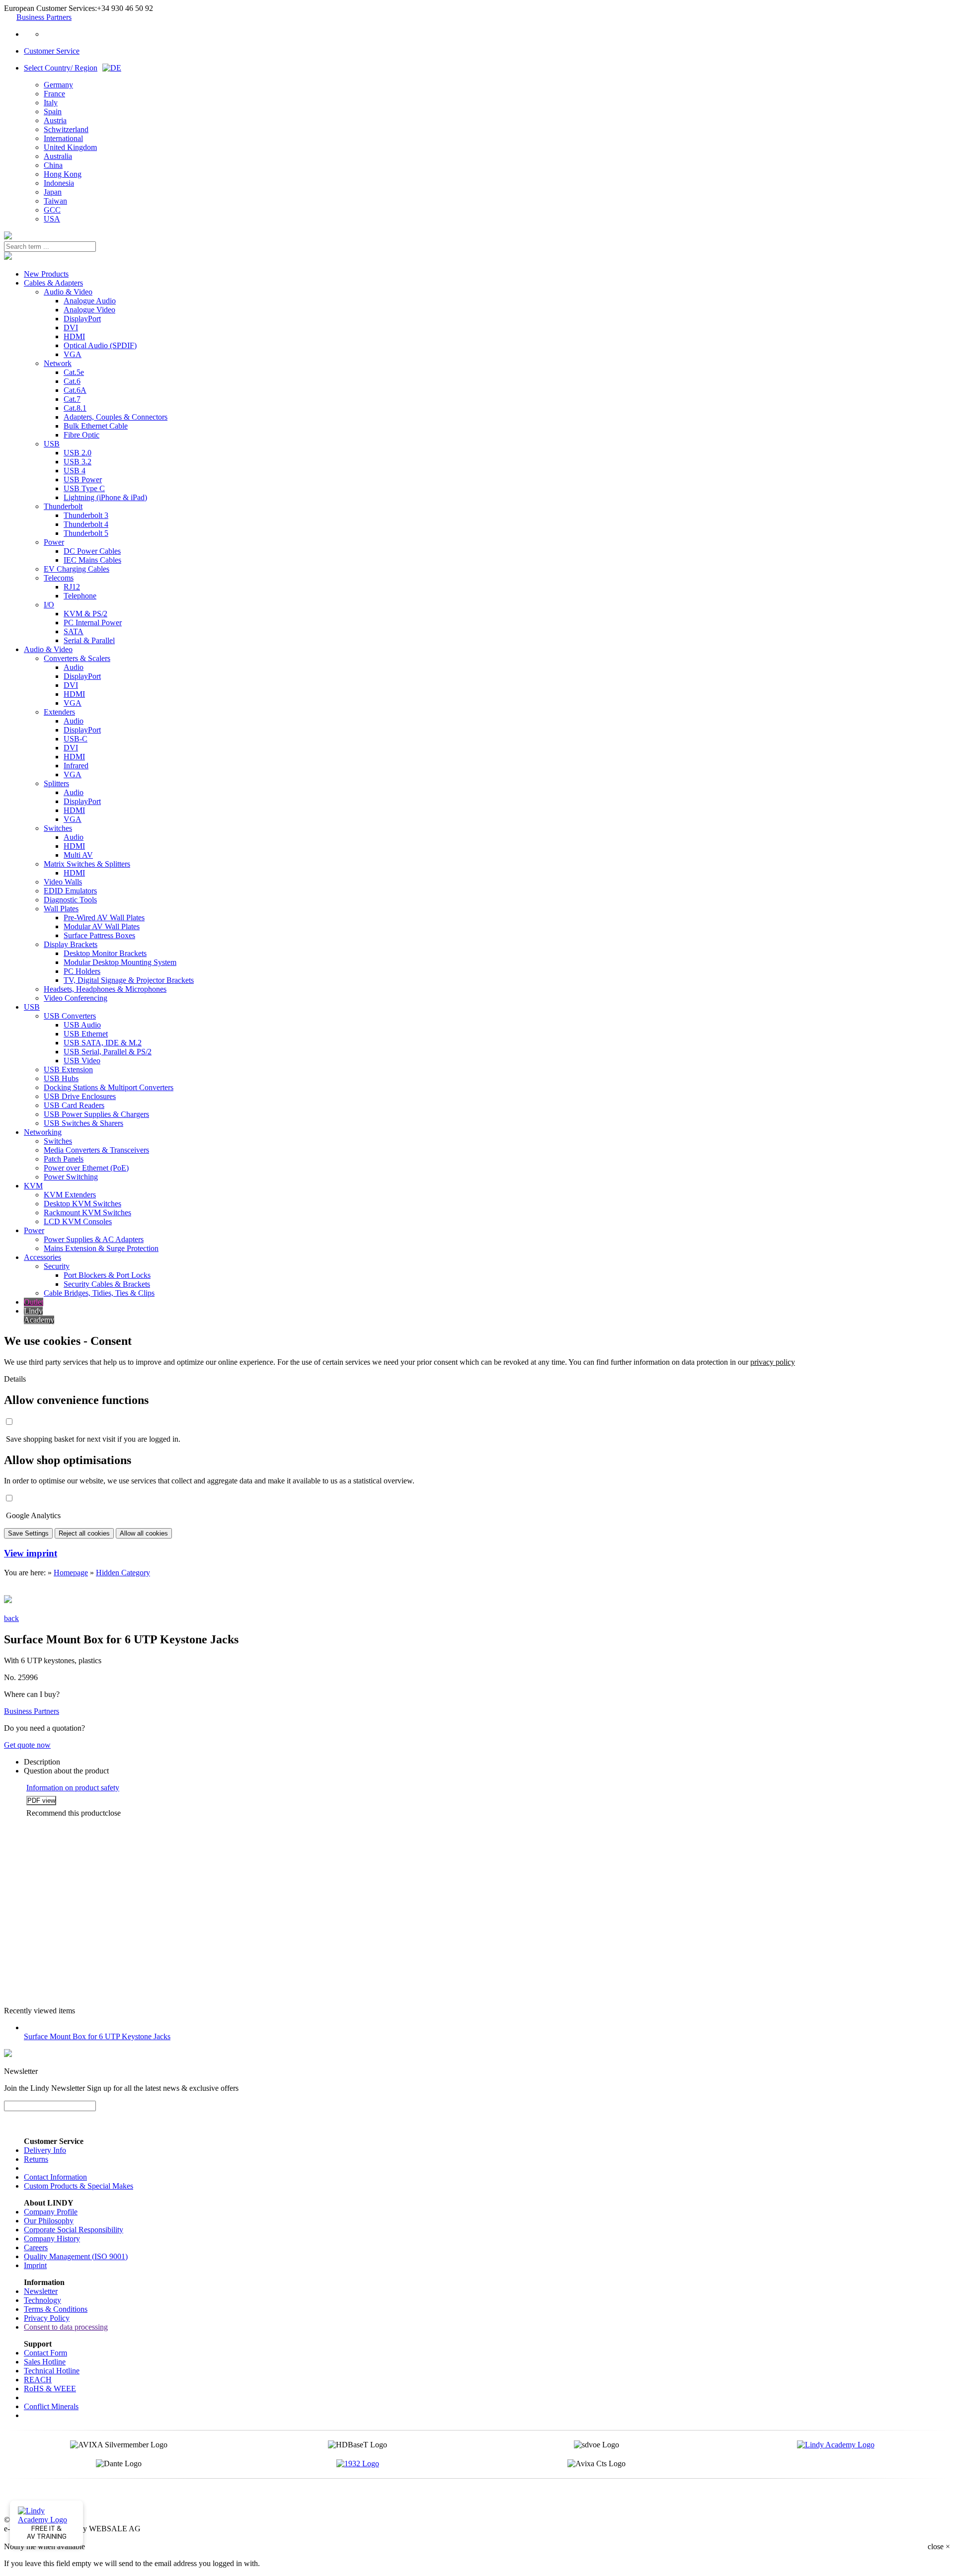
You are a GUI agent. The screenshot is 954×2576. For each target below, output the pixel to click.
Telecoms (59, 578)
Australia (58, 156)
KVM (33, 1186)
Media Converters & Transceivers (96, 1150)
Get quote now (27, 1745)
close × (939, 2546)
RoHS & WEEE (50, 2389)
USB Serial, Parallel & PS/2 (108, 1052)
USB (52, 444)
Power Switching (71, 1177)
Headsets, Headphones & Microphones (105, 989)
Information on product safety (73, 1788)
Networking (43, 1132)
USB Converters (70, 1016)
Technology (42, 2300)
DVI (71, 328)
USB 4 (75, 471)
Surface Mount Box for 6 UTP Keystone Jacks (97, 2036)
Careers (36, 2247)
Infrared (76, 766)
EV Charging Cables (77, 569)
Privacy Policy (47, 2318)
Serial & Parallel (89, 640)
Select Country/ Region (61, 68)
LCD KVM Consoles (78, 1221)
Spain (53, 111)
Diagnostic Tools (70, 900)
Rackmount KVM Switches (87, 1213)
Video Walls (63, 882)
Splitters (56, 783)
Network (58, 363)
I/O (49, 605)
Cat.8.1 (75, 408)
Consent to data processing (66, 2327)
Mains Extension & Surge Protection (101, 1248)
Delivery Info (45, 2150)
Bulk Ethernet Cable (96, 426)
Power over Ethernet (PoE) (86, 1168)
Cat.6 (72, 381)
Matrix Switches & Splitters (87, 864)
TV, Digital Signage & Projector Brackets (129, 980)
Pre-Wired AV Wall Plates (104, 918)
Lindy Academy (39, 1315)
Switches (58, 828)
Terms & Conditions (56, 2309)
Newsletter (41, 2291)
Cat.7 (72, 399)
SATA (74, 631)
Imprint (35, 2265)
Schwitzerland (66, 129)
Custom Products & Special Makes (79, 2186)
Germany (58, 85)
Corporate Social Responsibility (74, 2230)
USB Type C (84, 488)
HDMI (74, 336)
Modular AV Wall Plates (102, 926)
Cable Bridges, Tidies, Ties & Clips (99, 1293)
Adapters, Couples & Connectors (116, 417)
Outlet (34, 1302)
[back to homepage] (8, 237)
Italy (51, 103)
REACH (38, 2380)
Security (57, 1266)
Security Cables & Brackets (107, 1284)
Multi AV (78, 855)
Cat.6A (75, 390)
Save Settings (28, 1533)
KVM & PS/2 (85, 614)
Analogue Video (89, 310)
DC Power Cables (92, 551)
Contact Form (45, 2353)
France (54, 94)
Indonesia (59, 183)
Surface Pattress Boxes (99, 935)
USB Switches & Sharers (83, 1123)
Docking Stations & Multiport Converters (109, 1087)
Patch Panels (64, 1159)
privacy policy (773, 1362)
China (53, 165)
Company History (52, 2239)
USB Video (82, 1061)
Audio (74, 667)
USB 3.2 (78, 462)
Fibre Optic (81, 435)
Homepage (71, 1573)
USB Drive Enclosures (80, 1096)
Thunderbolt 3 (86, 515)
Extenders (59, 712)
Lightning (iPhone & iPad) (105, 497)
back (11, 1618)
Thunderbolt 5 (86, 533)
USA (52, 219)
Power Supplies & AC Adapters (94, 1239)
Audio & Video (68, 292)
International (63, 138)
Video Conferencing (76, 998)
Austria (55, 120)
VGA (73, 354)
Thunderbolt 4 (86, 524)
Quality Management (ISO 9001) (76, 2256)
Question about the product (66, 1771)
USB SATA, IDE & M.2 (103, 1043)
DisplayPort (82, 319)
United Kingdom (70, 147)
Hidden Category (123, 1573)
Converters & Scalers (77, 658)
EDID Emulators (70, 891)
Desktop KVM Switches (82, 1204)
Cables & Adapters (53, 283)
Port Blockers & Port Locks (107, 1275)
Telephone (80, 596)
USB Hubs (61, 1078)
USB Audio (82, 1025)
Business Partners (44, 17)
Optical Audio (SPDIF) (100, 345)
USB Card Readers (74, 1105)
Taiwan (55, 201)
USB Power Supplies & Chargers (96, 1114)
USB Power (83, 479)
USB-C (76, 739)
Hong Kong (63, 174)
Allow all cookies (144, 1533)
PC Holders (82, 971)
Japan (53, 192)
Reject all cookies (84, 1533)
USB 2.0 (78, 453)
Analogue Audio (90, 301)
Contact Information (55, 2177)
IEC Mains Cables (92, 560)
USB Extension (68, 1069)
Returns (36, 2159)
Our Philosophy (49, 2221)
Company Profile (51, 2212)
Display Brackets (71, 944)
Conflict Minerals (51, 2406)
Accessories (42, 1257)
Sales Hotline (45, 2362)
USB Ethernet (86, 1034)
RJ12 (72, 587)
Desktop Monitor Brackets (105, 953)
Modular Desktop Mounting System (120, 962)
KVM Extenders (70, 1195)
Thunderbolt (63, 506)
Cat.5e (74, 372)
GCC (52, 210)
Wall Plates (61, 909)
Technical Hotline (52, 2371)
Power (54, 542)
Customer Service (52, 51)
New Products (46, 274)
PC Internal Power (93, 623)
